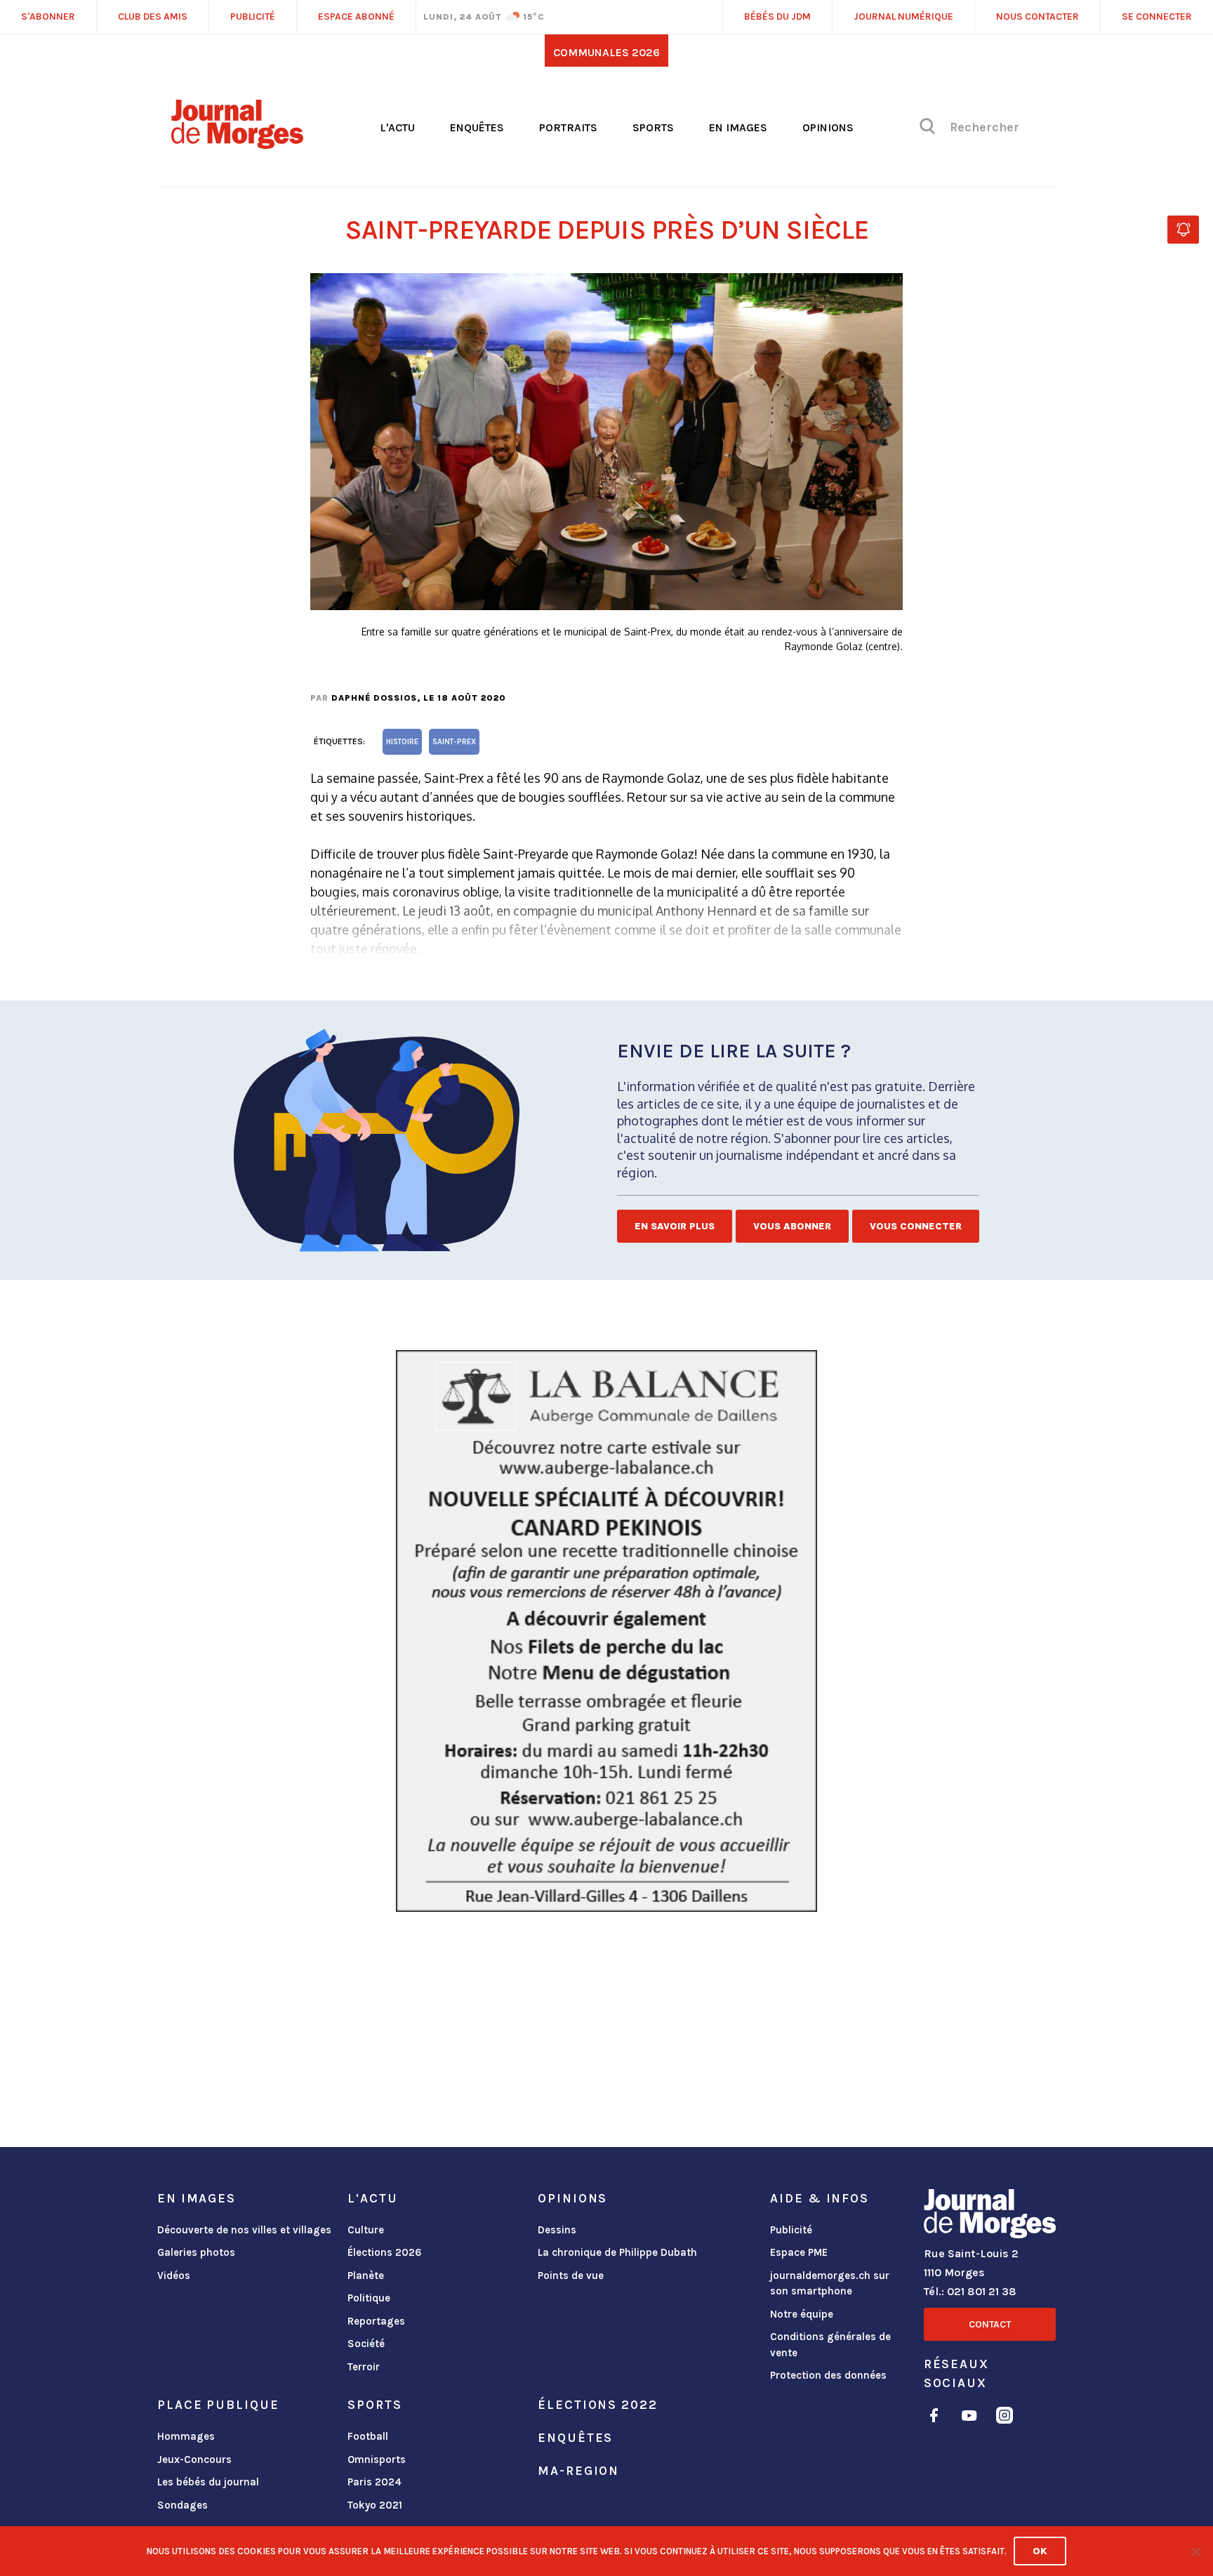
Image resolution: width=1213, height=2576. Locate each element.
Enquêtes (477, 127)
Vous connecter (916, 1226)
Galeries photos (196, 2252)
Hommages (186, 2436)
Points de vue (571, 2276)
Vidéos (174, 2276)
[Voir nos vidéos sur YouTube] (969, 2418)
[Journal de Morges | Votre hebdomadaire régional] (237, 144)
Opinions (828, 127)
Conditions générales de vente (830, 2345)
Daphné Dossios (374, 698)
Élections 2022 (597, 2405)
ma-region (578, 2471)
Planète (366, 2276)
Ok (1040, 2551)
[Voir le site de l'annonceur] (606, 1631)
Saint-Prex (454, 742)
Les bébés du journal (208, 2482)
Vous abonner (792, 1226)
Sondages (183, 2505)
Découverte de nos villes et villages (244, 2230)
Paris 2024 (374, 2482)
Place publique (218, 2405)
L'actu (397, 127)
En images (738, 127)
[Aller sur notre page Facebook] (934, 2418)
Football (368, 2436)
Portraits (568, 127)
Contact (990, 2324)
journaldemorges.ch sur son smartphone (830, 2284)
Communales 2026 (606, 52)
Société (366, 2344)
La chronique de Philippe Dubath (617, 2252)
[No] (1195, 2551)
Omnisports (377, 2459)
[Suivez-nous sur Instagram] (1005, 2418)
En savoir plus (675, 1226)
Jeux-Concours (194, 2459)
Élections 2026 (385, 2252)
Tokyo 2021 (375, 2505)
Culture (366, 2230)
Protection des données (828, 2375)
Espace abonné (356, 16)
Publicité (791, 2230)
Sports (653, 127)
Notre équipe (802, 2314)
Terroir (364, 2367)
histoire (402, 742)
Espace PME (799, 2252)
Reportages (376, 2321)
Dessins (557, 2230)
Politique (369, 2298)
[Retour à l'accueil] (990, 2217)
